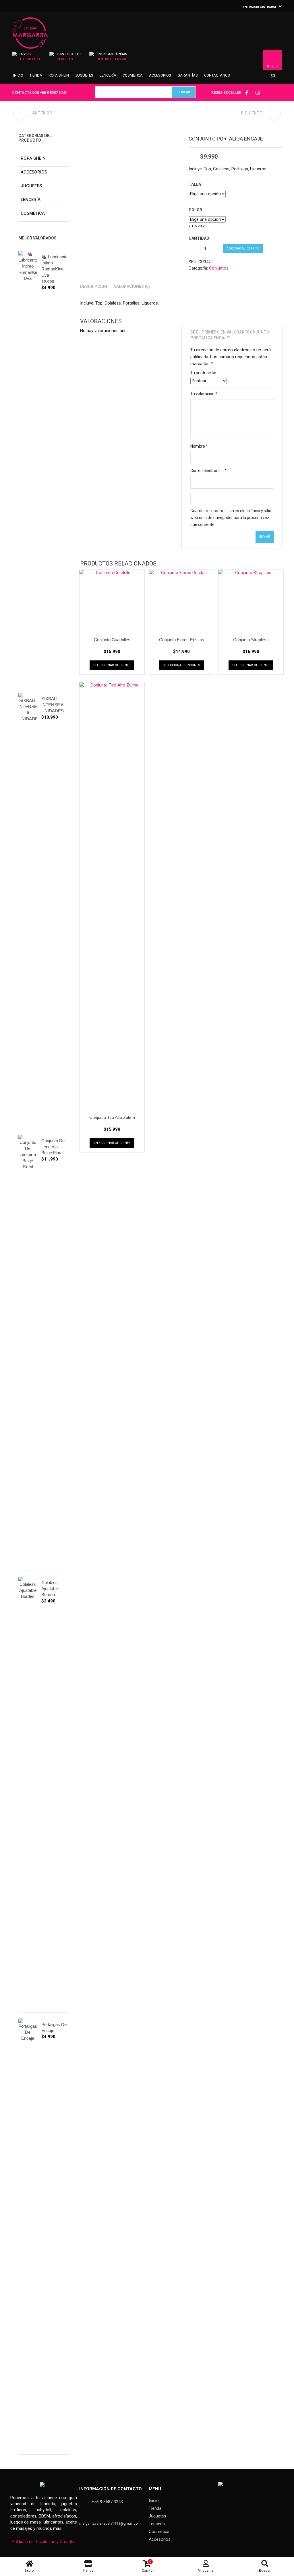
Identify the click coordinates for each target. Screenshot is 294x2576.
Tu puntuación (203, 373)
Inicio (18, 75)
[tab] (94, 286)
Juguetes (84, 75)
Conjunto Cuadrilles (112, 640)
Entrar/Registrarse (260, 7)
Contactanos (217, 75)
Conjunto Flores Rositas (182, 640)
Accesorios (160, 75)
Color (195, 210)
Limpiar (198, 226)
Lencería (108, 75)
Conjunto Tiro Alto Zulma (112, 1117)
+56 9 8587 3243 (53, 92)
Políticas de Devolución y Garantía (44, 2542)
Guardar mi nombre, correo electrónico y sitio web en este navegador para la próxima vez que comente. (231, 518)
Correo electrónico (208, 471)
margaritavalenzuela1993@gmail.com (110, 2524)
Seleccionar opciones (112, 665)
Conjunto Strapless (251, 640)
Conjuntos (219, 268)
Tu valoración (204, 394)
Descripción (94, 286)
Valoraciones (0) (132, 286)
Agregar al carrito (243, 248)
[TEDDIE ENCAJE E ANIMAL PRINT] (20, 114)
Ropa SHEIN (59, 75)
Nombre (199, 446)
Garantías (188, 75)
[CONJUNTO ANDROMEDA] (274, 114)
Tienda (36, 75)
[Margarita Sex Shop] (30, 36)
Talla (195, 184)
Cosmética (133, 75)
